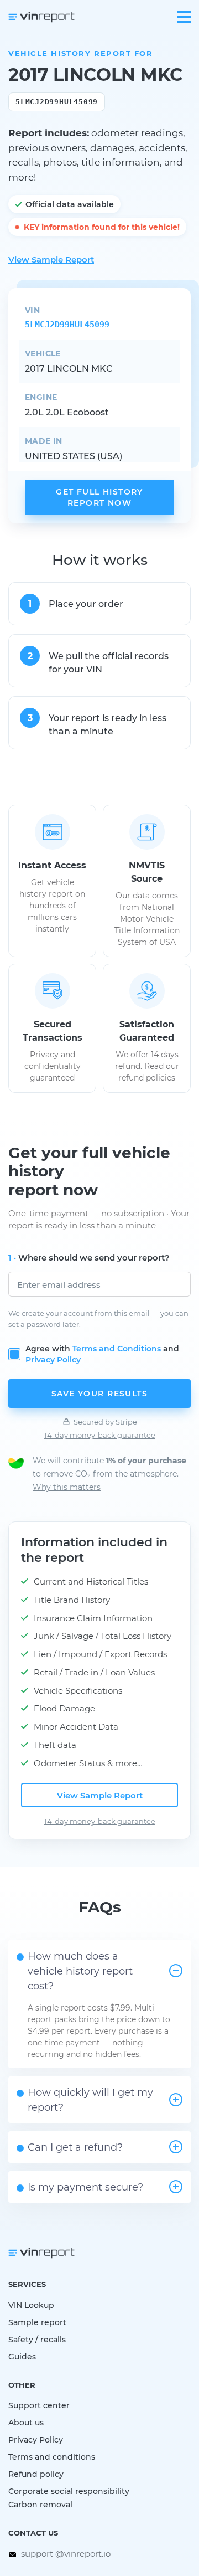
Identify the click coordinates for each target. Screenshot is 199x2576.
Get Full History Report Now (99, 497)
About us (26, 2422)
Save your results (99, 1393)
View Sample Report (51, 259)
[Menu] (184, 17)
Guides (22, 2356)
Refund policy (36, 2474)
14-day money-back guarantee (100, 1435)
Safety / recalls (37, 2339)
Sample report (37, 2322)
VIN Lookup (31, 2305)
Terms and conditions (52, 2457)
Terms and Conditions (117, 1348)
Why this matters (67, 1487)
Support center (39, 2405)
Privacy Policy (53, 1359)
